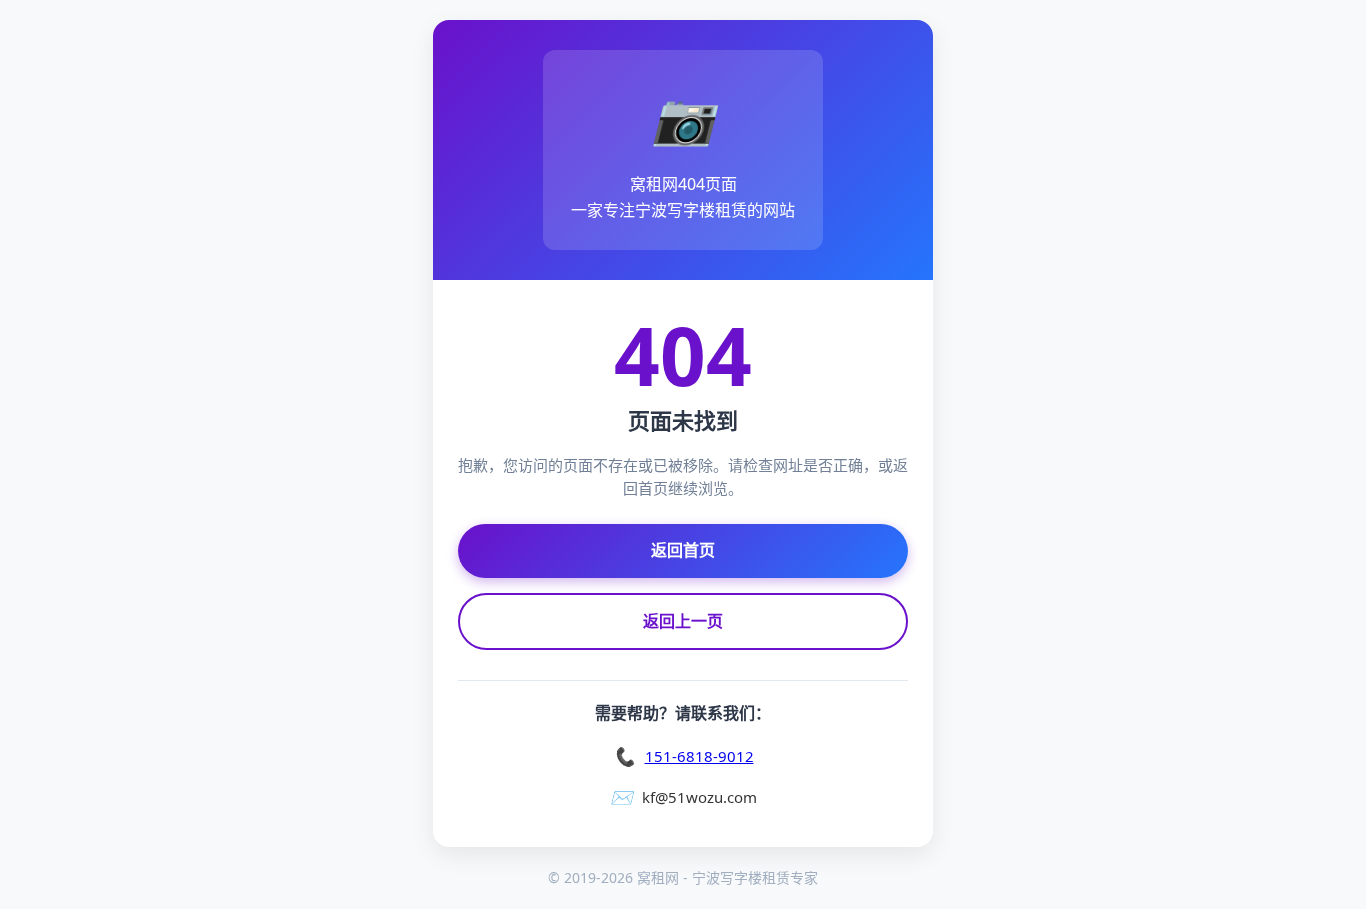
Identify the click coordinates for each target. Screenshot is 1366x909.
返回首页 (683, 550)
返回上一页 (683, 621)
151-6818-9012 (699, 756)
